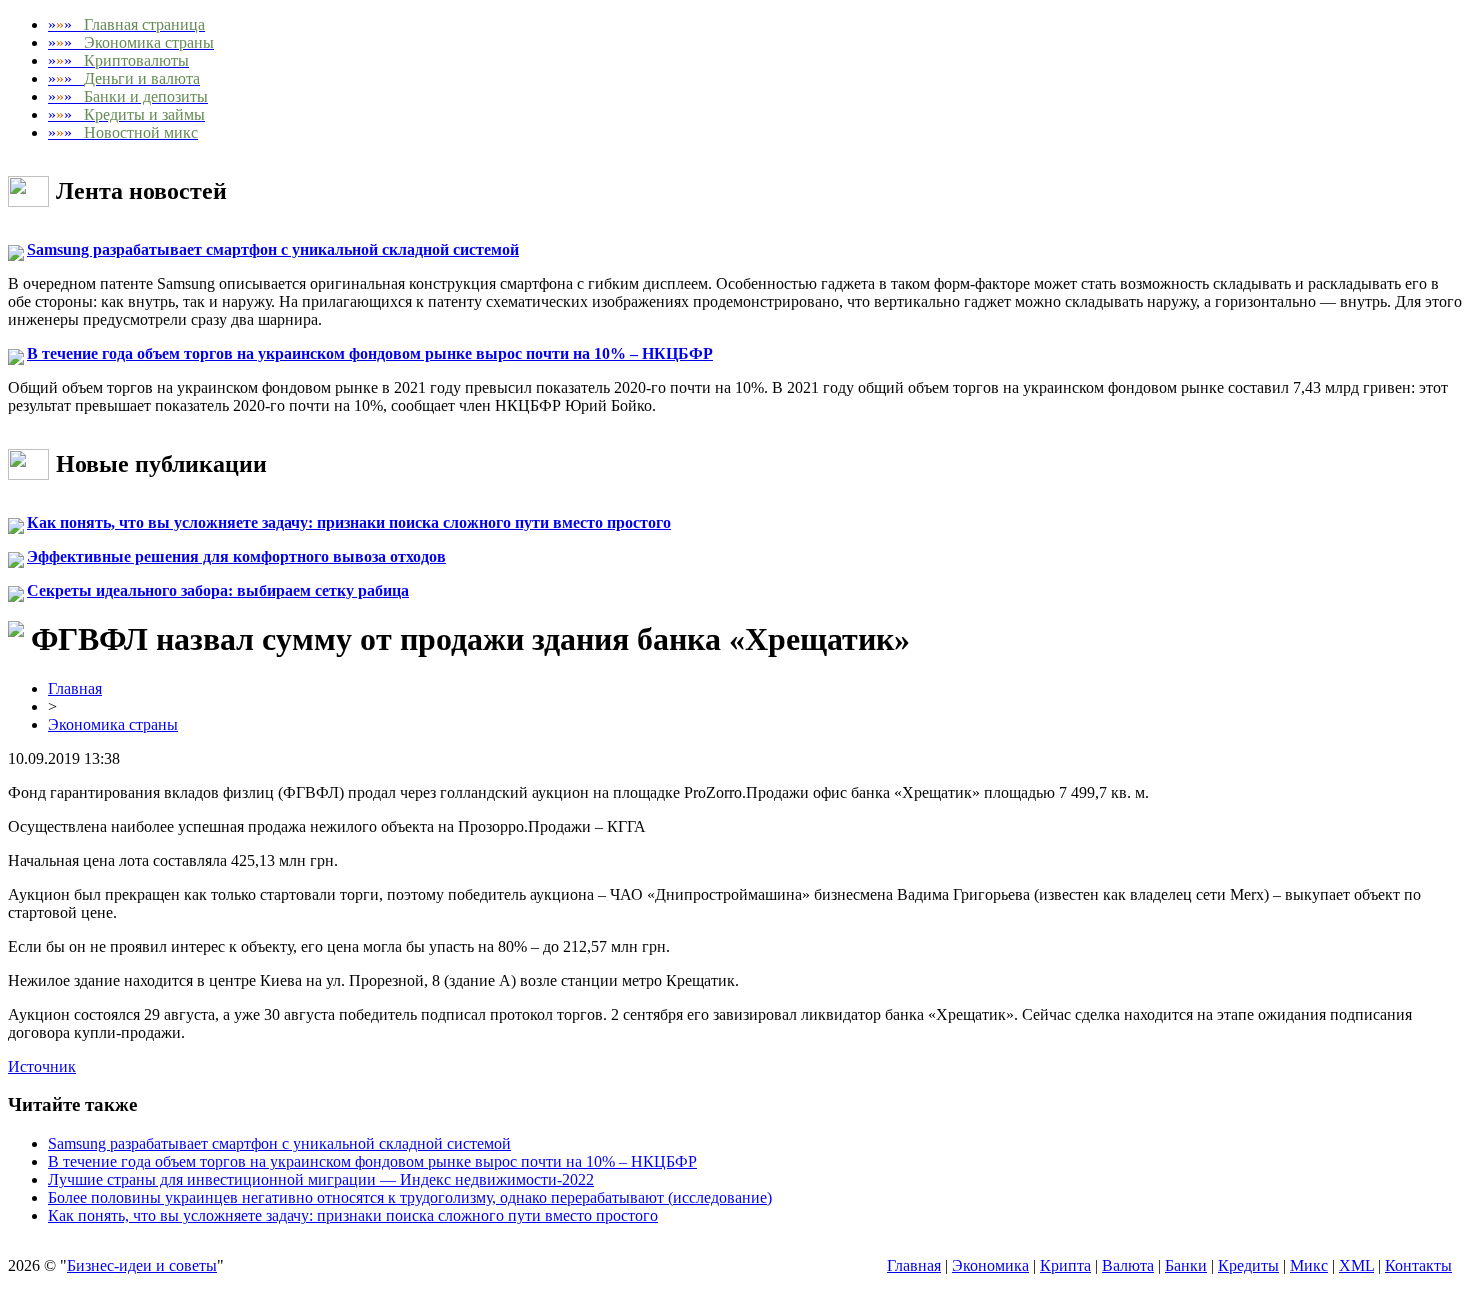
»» (126, 24)
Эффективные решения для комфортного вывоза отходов (236, 556)
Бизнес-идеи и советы (142, 1265)
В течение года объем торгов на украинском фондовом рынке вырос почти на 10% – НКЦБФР (370, 353)
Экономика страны (113, 724)
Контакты (1418, 1265)
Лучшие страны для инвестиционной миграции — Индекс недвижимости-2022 (321, 1179)
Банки (1186, 1265)
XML (1356, 1265)
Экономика (990, 1265)
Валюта (1128, 1265)
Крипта (1065, 1265)
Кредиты (1248, 1265)
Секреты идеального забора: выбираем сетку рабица (218, 590)
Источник (42, 1066)
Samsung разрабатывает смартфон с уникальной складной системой (273, 249)
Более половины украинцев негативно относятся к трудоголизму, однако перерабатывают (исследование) (410, 1197)
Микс (1309, 1265)
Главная (75, 688)
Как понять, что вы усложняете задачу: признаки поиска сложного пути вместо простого (349, 522)
